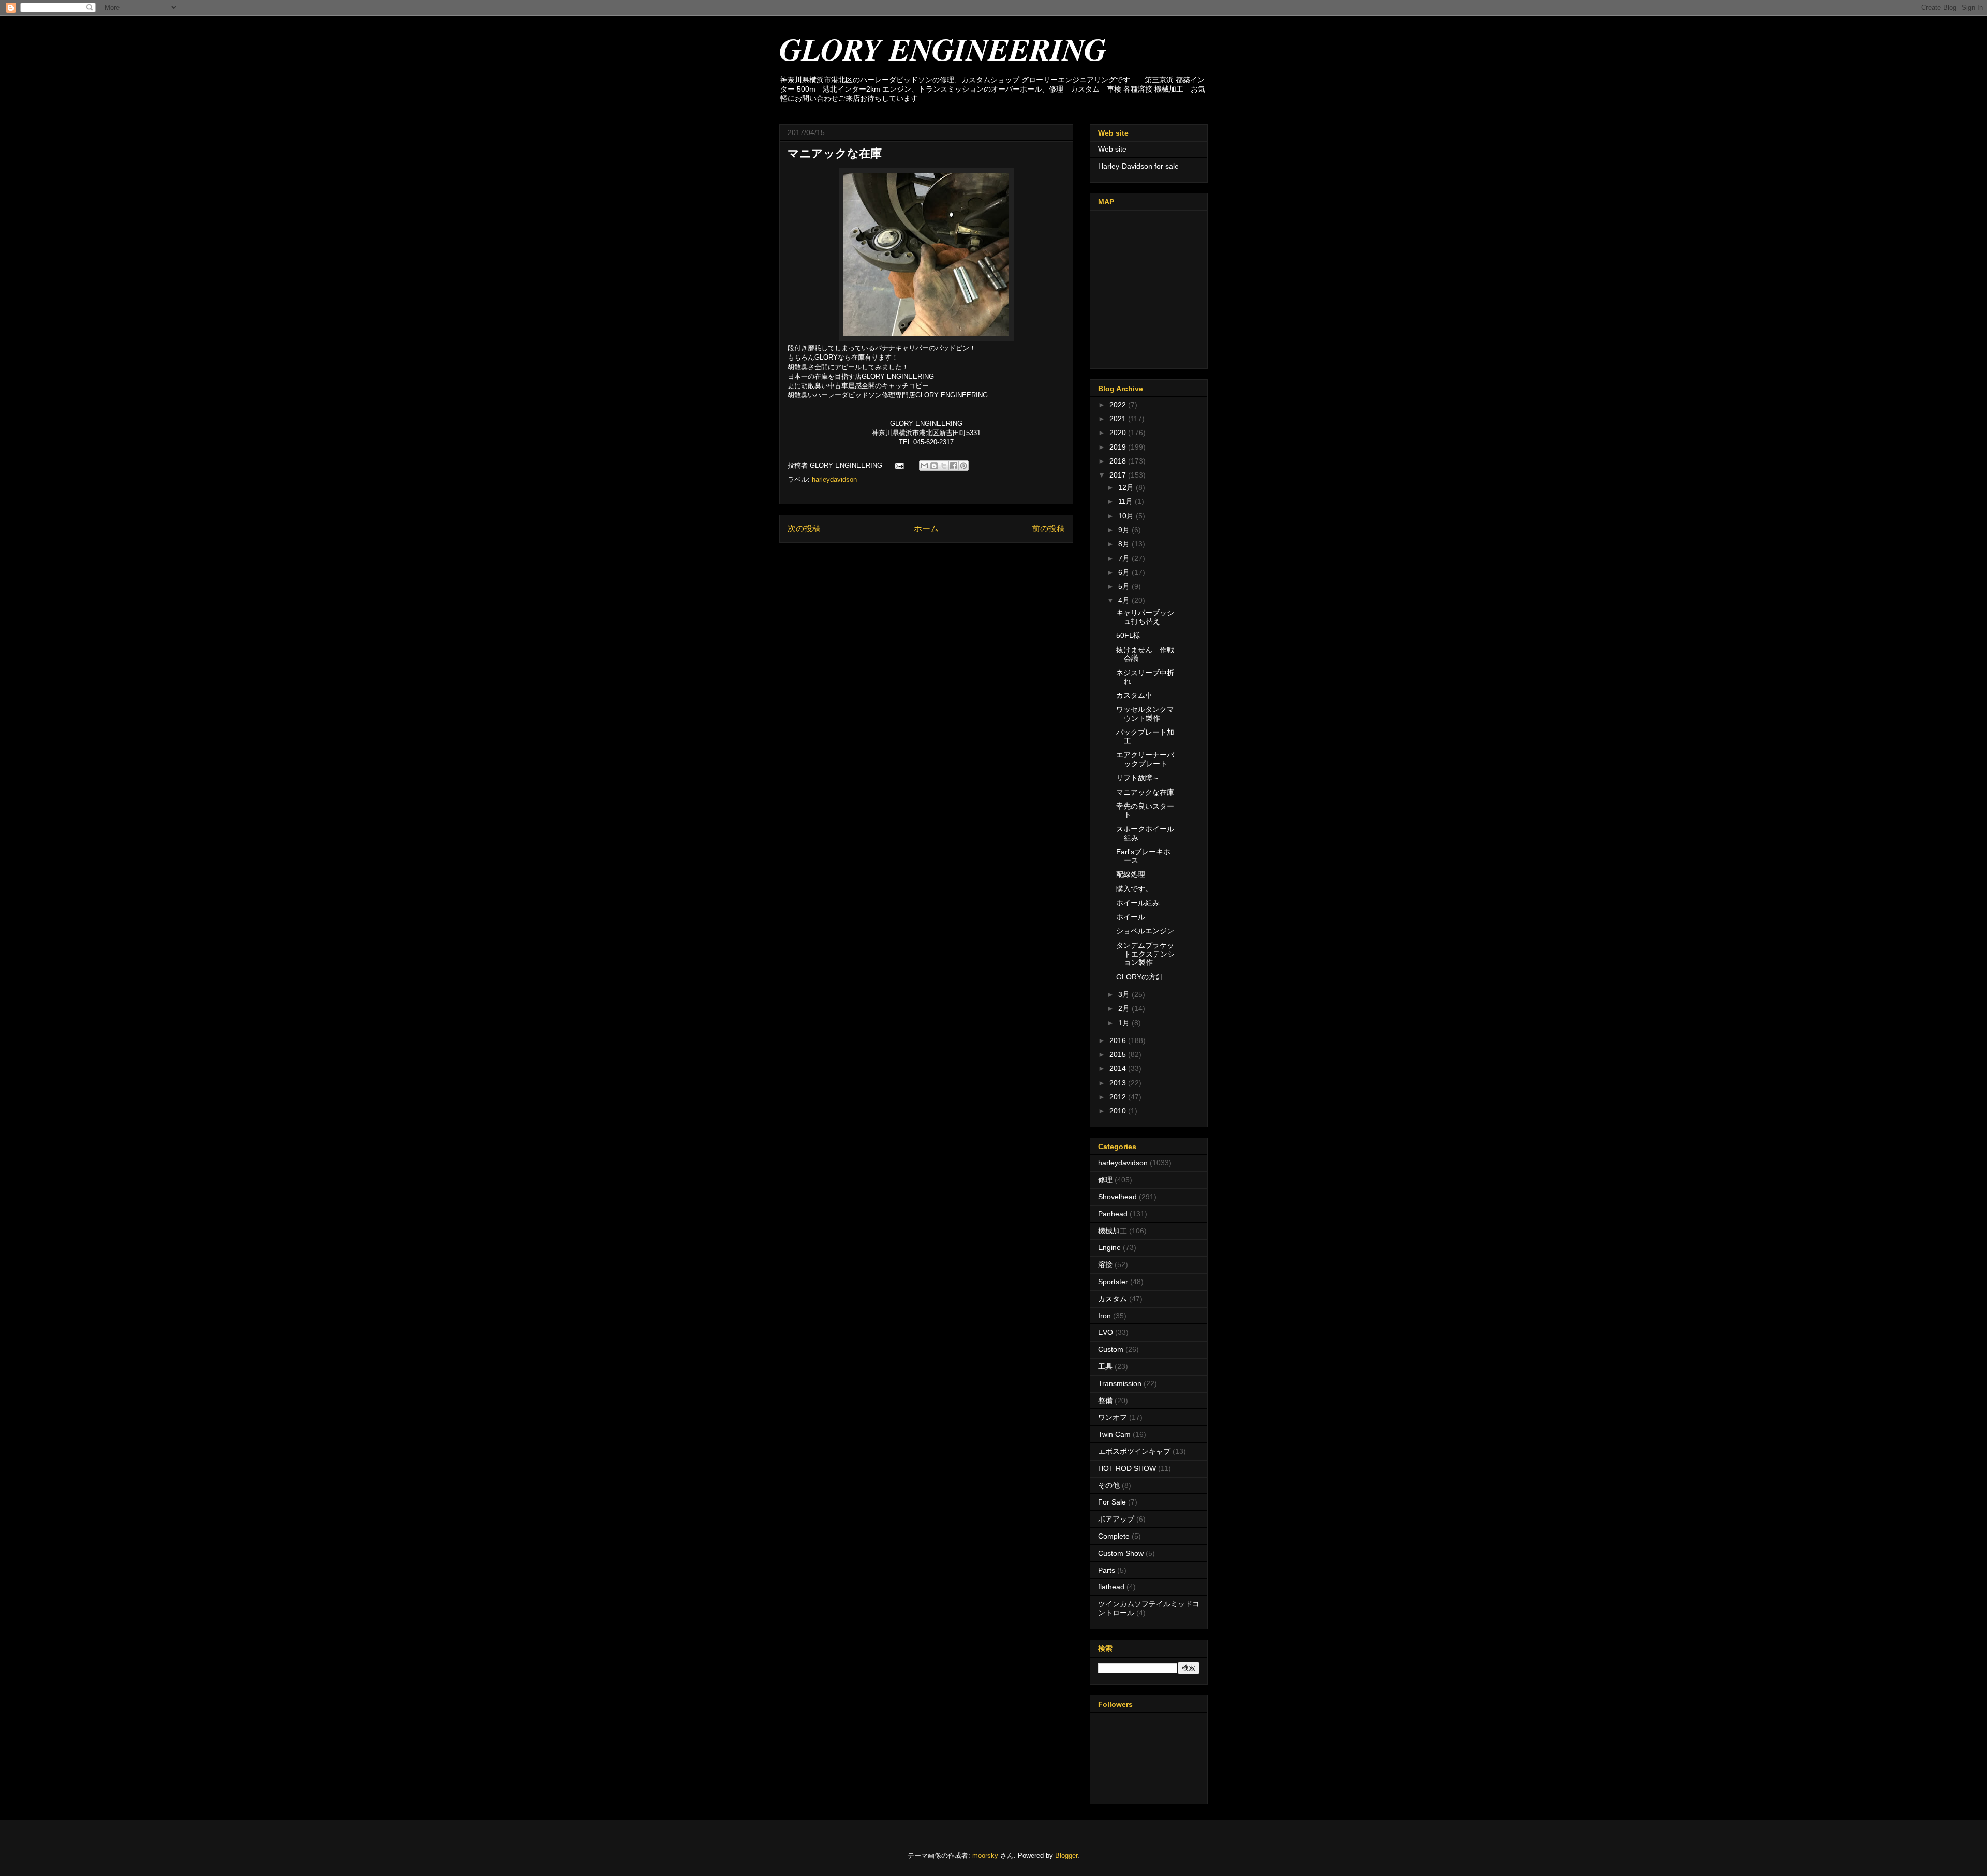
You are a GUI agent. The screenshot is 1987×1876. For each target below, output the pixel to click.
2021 (1119, 419)
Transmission (1120, 1383)
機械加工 (1113, 1231)
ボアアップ (1116, 1519)
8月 (1125, 544)
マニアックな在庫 (1145, 792)
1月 (1125, 1023)
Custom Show (1121, 1553)
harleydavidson (834, 479)
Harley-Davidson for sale (1138, 166)
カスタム (1113, 1299)
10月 (1127, 516)
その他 (1109, 1485)
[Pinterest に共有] (963, 466)
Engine (1109, 1247)
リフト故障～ (1138, 778)
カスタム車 (1134, 695)
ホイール (1131, 917)
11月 (1126, 501)
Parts (1107, 1570)
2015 (1119, 1054)
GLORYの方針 (1140, 977)
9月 (1125, 530)
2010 (1119, 1111)
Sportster (1113, 1282)
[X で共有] (944, 466)
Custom (1111, 1349)
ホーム (926, 528)
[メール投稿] (899, 465)
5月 (1125, 586)
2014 (1119, 1068)
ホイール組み (1138, 903)
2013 (1119, 1083)
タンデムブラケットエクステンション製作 (1145, 954)
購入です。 (1134, 889)
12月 (1127, 487)
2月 (1125, 1008)
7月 (1125, 558)
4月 (1125, 600)
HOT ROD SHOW (1127, 1468)
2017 (1119, 475)
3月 (1125, 994)
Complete (1114, 1536)
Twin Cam (1114, 1434)
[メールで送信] (924, 466)
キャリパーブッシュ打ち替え (1145, 617)
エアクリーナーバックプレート (1145, 759)
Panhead (1113, 1214)
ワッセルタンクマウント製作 (1145, 714)
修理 (1105, 1180)
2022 (1119, 405)
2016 (1119, 1040)
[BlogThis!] (934, 466)
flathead (1111, 1587)
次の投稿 (804, 528)
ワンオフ (1113, 1417)
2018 (1119, 461)
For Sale (1112, 1502)
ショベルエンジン (1145, 931)
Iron (1104, 1316)
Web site (1112, 149)
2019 (1119, 447)
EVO (1106, 1332)
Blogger (1066, 1856)
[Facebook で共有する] (954, 466)
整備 (1105, 1401)
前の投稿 (1048, 528)
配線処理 (1131, 874)
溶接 (1105, 1264)
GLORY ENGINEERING (943, 49)
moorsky (985, 1856)
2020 (1119, 433)
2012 (1119, 1097)
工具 (1105, 1366)
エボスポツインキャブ (1134, 1451)
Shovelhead (1117, 1197)
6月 (1125, 572)
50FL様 (1128, 635)
